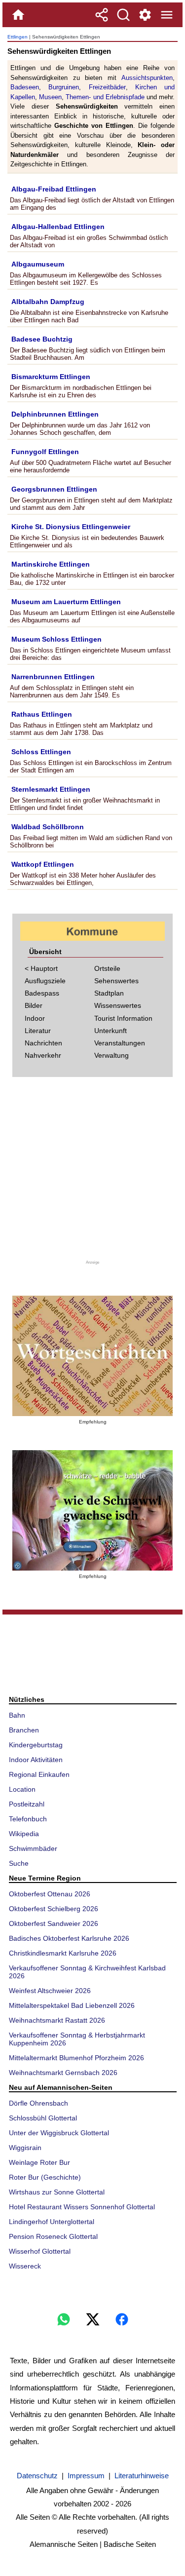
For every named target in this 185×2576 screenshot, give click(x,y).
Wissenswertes (118, 1005)
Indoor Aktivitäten (36, 1760)
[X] (93, 2319)
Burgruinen (64, 87)
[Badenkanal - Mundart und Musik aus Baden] (92, 1510)
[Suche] (123, 15)
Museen (50, 97)
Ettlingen (18, 37)
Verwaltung (111, 1055)
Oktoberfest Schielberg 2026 (54, 1909)
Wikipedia (24, 1834)
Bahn (17, 1715)
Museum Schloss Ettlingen (56, 639)
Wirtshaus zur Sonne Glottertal (57, 2192)
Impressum (86, 2476)
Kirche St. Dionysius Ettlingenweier (71, 527)
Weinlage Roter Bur (39, 2162)
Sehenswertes (116, 981)
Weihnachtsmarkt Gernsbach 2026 (63, 2073)
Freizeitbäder (107, 87)
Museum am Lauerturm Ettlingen (66, 602)
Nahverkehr (43, 1055)
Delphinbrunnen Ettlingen (55, 414)
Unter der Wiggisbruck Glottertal (59, 2133)
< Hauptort (41, 968)
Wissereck (25, 2266)
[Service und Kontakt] (145, 15)
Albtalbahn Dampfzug (48, 302)
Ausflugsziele (45, 981)
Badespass (42, 993)
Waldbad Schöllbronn (48, 827)
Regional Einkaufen (39, 1774)
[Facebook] (122, 2319)
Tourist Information (123, 1018)
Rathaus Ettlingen (42, 714)
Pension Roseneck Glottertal (53, 2236)
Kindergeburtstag (36, 1745)
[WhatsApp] (64, 2319)
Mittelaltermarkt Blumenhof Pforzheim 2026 (76, 2058)
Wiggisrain (25, 2148)
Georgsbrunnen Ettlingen (54, 489)
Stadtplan (109, 993)
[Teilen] (102, 15)
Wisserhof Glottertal (40, 2251)
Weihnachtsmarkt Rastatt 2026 (57, 2020)
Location (22, 1789)
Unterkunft (111, 1031)
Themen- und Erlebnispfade (105, 97)
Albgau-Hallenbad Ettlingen (58, 227)
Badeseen (25, 87)
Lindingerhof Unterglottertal (52, 2222)
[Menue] (167, 15)
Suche (19, 1863)
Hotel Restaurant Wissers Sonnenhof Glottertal (82, 2207)
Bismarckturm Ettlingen (51, 377)
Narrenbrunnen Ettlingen (53, 677)
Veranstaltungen (120, 1043)
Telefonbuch (28, 1819)
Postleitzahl (27, 1804)
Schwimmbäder (33, 1848)
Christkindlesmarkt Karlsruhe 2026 (63, 1953)
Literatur (38, 1031)
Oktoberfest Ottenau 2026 (50, 1894)
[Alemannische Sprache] (92, 1356)
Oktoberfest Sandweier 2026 (54, 1923)
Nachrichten (43, 1043)
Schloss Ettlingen (41, 752)
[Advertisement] (93, 1172)
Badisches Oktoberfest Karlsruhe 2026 (69, 1938)
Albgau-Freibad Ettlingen (54, 189)
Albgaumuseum (38, 264)
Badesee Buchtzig (42, 339)
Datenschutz (37, 2476)
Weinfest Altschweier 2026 (50, 1991)
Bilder (34, 1005)
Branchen (24, 1730)
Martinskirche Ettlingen (51, 564)
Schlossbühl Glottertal (43, 2118)
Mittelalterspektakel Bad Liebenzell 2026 (72, 2005)
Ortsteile (107, 968)
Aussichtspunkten (147, 78)
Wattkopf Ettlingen (43, 864)
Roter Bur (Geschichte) (45, 2177)
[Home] (18, 15)
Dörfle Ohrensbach (38, 2103)
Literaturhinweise (142, 2476)
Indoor (35, 1018)
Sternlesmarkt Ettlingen (51, 789)
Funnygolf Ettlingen (45, 452)
